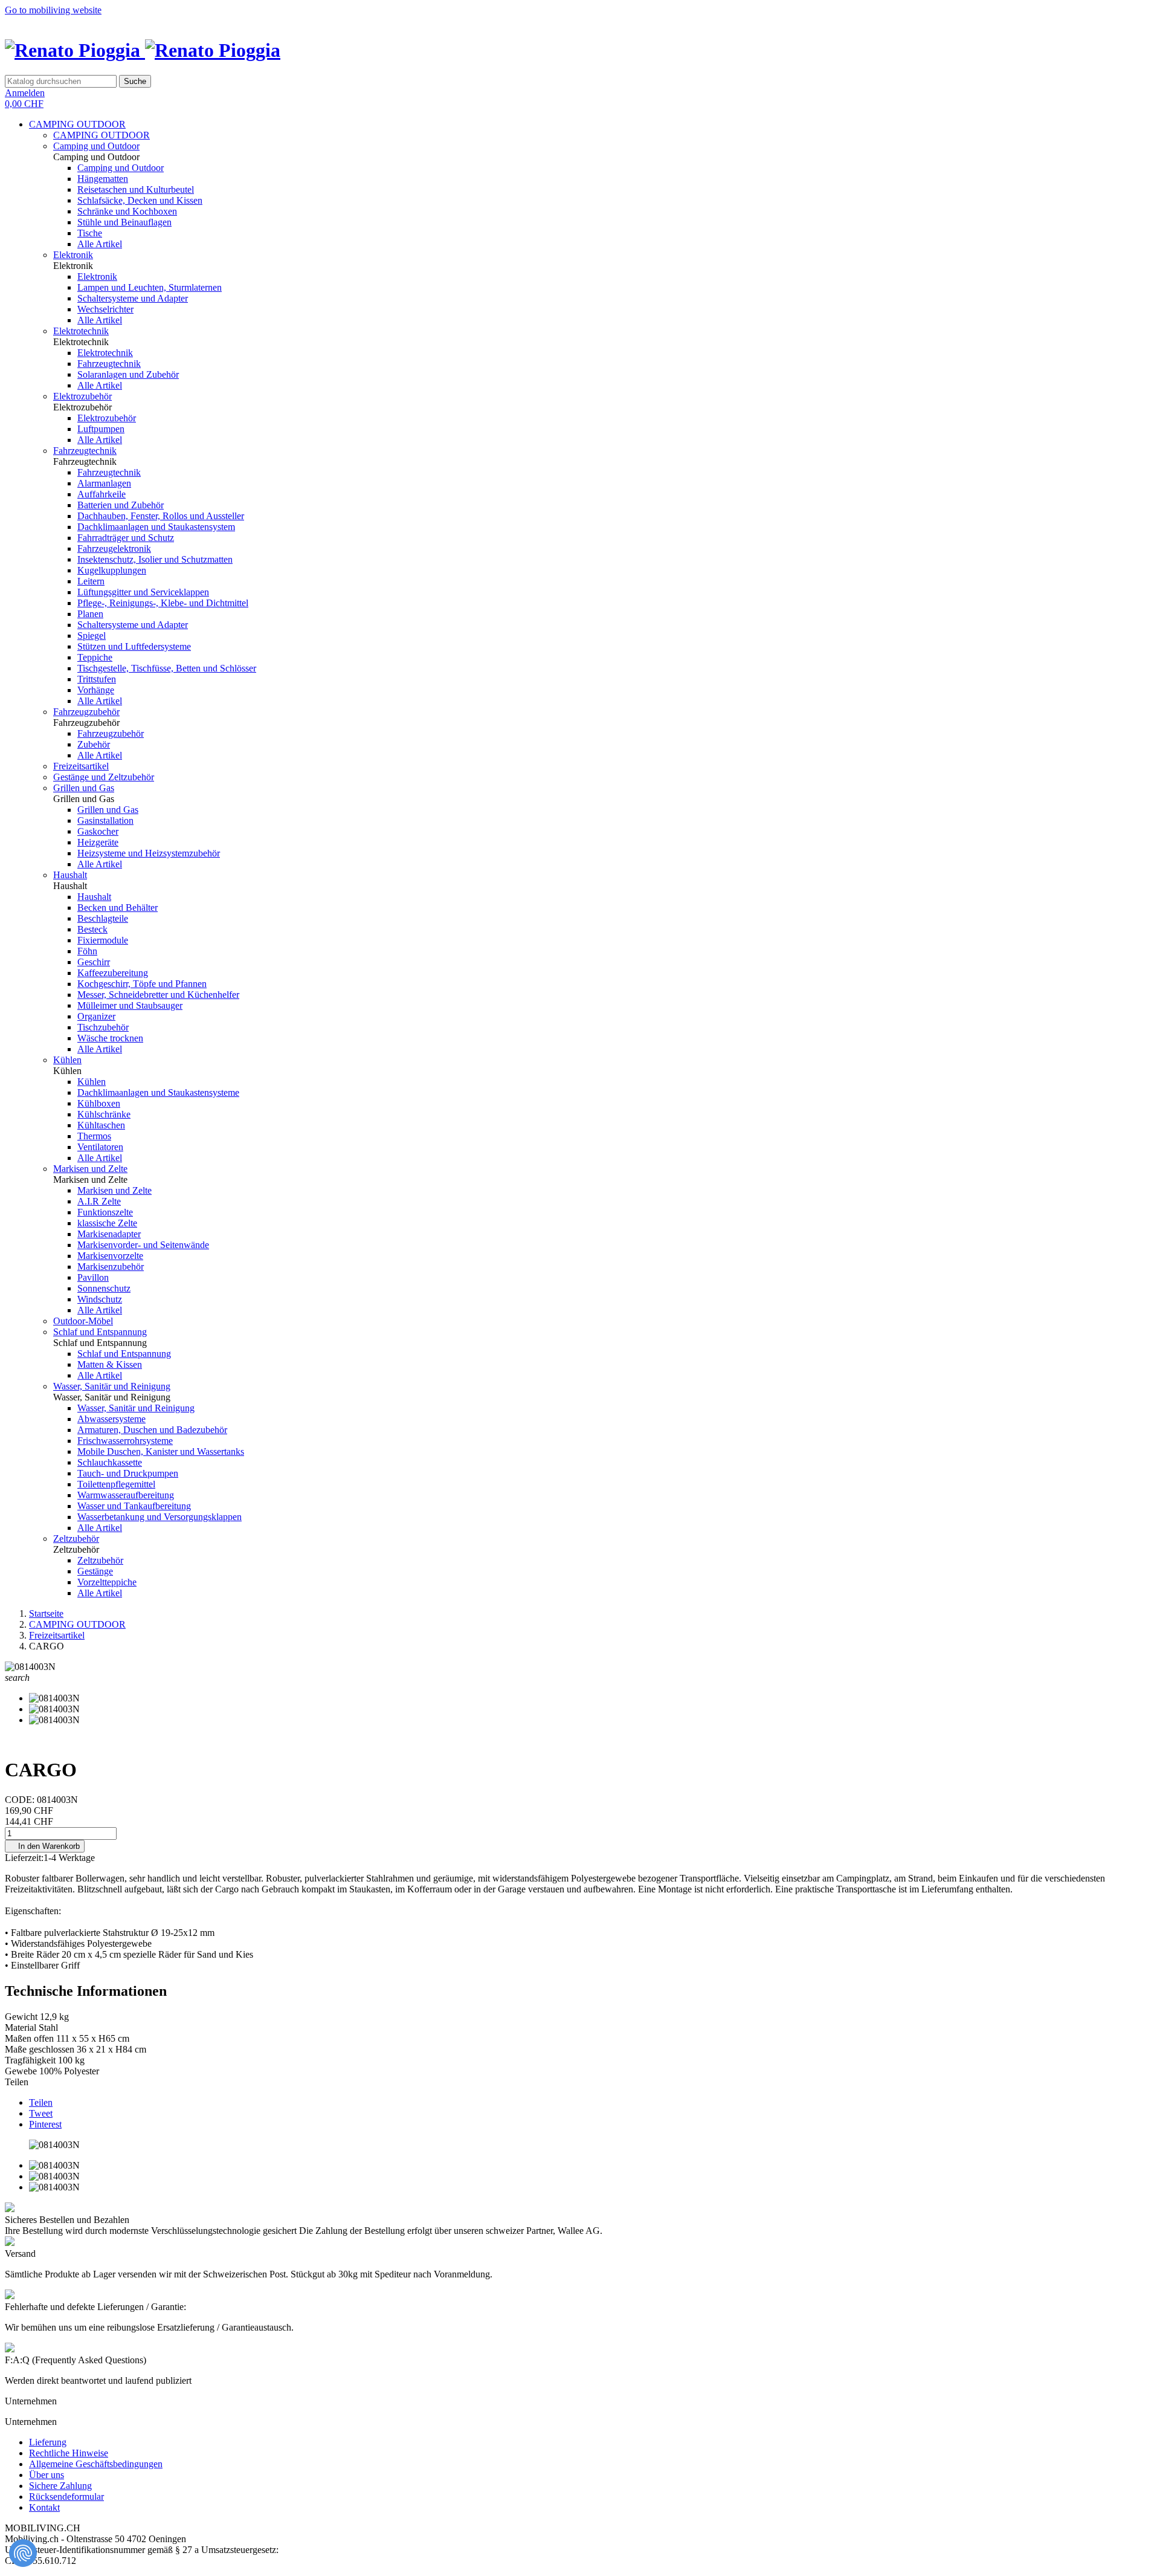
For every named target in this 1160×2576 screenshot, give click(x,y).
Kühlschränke (104, 1114)
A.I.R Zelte (99, 1201)
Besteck (92, 929)
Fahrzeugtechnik (109, 364)
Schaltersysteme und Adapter (133, 298)
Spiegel (92, 636)
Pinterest (45, 2124)
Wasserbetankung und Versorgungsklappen (159, 1517)
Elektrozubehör (82, 396)
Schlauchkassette (110, 1462)
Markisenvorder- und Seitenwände (143, 1245)
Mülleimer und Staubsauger (130, 1005)
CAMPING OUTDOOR (77, 124)
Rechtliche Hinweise (69, 2453)
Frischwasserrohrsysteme (125, 1441)
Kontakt (44, 2507)
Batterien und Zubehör (121, 505)
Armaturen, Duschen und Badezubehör (152, 1430)
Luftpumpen (101, 429)
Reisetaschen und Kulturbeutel (136, 189)
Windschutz (100, 1299)
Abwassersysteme (111, 1419)
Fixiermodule (103, 940)
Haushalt (70, 875)
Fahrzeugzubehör (86, 712)
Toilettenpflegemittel (116, 1484)
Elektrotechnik (81, 331)
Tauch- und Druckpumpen (128, 1473)
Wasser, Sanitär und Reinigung (112, 1386)
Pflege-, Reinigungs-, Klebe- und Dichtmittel (163, 603)
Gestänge (95, 1571)
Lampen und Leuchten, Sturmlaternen (150, 287)
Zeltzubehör (76, 1539)
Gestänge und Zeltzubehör (104, 777)
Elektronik (73, 255)
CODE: (21, 1800)
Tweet (41, 2113)
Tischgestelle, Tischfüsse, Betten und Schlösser (167, 668)
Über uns (47, 2475)
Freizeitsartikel (81, 766)
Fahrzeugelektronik (114, 549)
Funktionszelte (105, 1212)
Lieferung (48, 2442)
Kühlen (67, 1060)
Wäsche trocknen (110, 1038)
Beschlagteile (103, 918)
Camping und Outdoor (96, 146)
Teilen (41, 2102)
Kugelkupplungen (112, 570)
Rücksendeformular (66, 2497)
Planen (90, 614)
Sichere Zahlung (60, 2486)
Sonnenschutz (104, 1288)
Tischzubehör (103, 1027)
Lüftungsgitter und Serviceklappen (143, 592)
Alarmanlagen (104, 483)
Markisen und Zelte (90, 1169)
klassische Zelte (107, 1223)
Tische (90, 233)
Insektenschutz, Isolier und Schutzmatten (155, 559)
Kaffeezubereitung (113, 973)
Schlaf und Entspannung (100, 1332)
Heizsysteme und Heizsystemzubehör (149, 853)
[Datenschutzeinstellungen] (23, 2553)
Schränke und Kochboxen (127, 211)
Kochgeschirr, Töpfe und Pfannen (142, 984)
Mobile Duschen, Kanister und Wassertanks (161, 1451)
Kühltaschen (101, 1125)
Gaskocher (98, 831)
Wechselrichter (105, 309)
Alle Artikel (100, 244)
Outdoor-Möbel (83, 1321)
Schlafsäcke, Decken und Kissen (140, 200)
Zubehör (94, 744)
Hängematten (103, 179)
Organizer (96, 1016)
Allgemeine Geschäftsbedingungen (96, 2464)
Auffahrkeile (101, 494)
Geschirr (94, 962)
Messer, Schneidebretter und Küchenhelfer (158, 995)
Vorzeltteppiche (107, 1582)
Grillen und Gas (84, 788)
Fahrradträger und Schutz (126, 538)
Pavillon (93, 1277)
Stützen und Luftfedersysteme (134, 646)
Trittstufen (97, 679)
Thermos (94, 1136)
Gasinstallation (105, 820)
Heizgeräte (98, 842)
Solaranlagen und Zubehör (128, 374)
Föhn (87, 951)
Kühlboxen (99, 1103)
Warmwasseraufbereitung (126, 1495)
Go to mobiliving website (53, 10)
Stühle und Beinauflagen (124, 222)
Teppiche (95, 657)
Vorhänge (96, 690)
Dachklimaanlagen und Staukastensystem (156, 527)
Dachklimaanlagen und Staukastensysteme (158, 1092)
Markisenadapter (109, 1234)
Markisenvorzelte (110, 1256)
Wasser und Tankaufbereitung (134, 1506)
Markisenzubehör (111, 1267)
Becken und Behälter (118, 908)
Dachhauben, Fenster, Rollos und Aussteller (161, 516)
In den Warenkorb (45, 1846)
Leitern (91, 581)
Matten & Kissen (110, 1364)
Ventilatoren (100, 1147)
